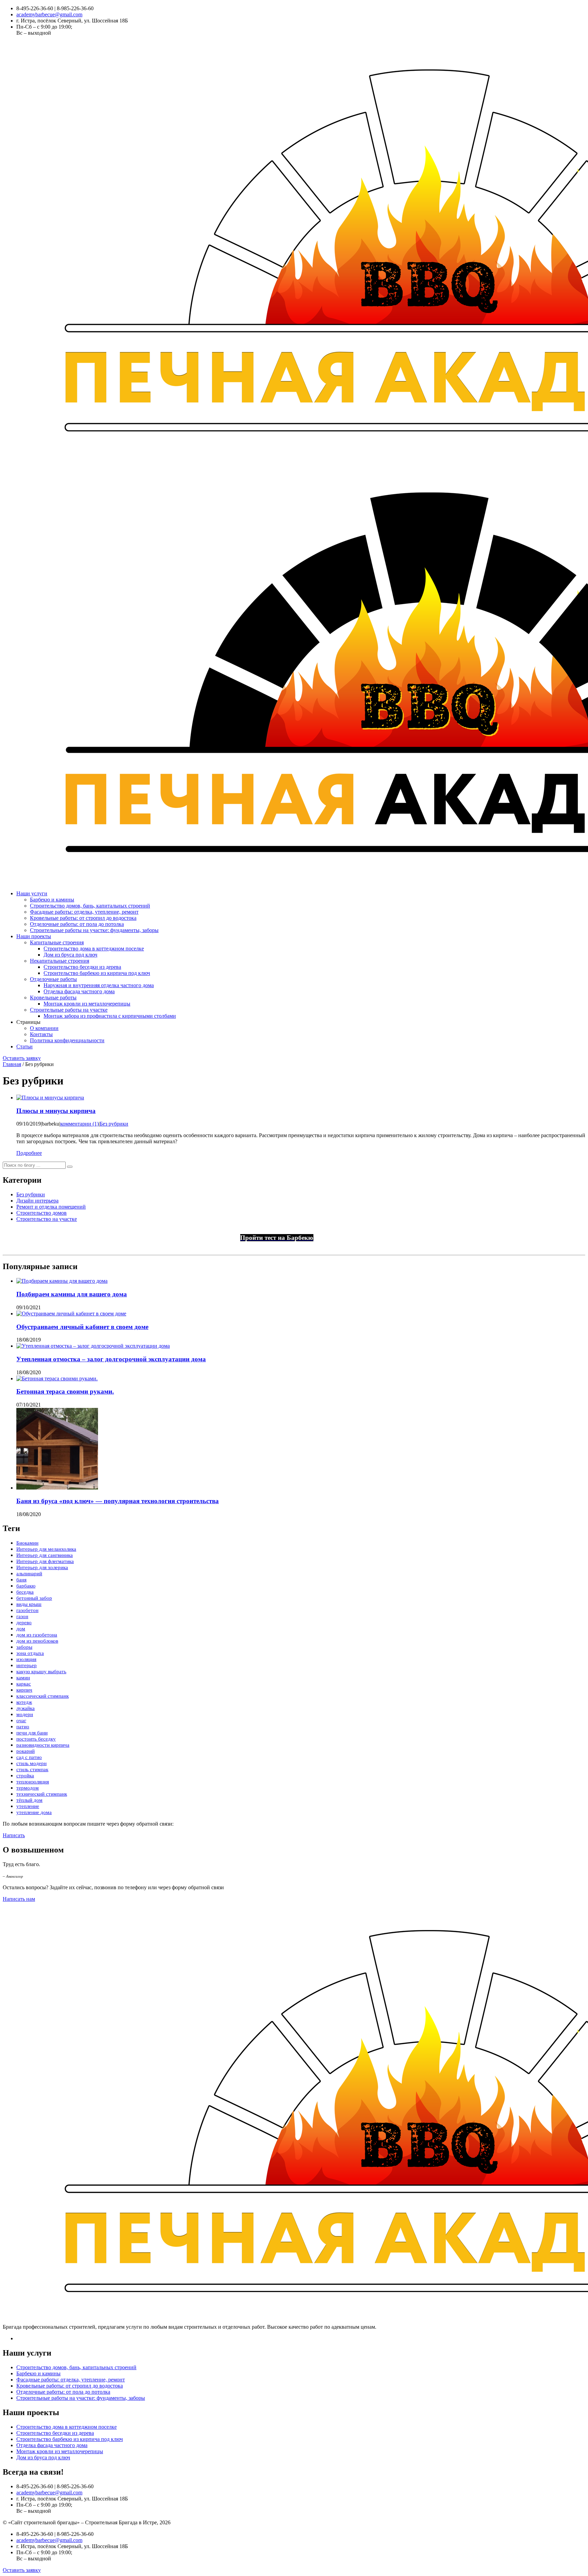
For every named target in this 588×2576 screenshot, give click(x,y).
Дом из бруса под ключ (70, 955)
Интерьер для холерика (42, 1567)
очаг (21, 1721)
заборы (24, 1647)
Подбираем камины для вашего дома (72, 1294)
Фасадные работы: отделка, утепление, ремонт (84, 912)
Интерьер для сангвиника (45, 1555)
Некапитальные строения (60, 961)
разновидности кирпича (43, 1745)
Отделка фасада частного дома (79, 991)
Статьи (24, 1046)
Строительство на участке (47, 1219)
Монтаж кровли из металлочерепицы (87, 1004)
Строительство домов (42, 1213)
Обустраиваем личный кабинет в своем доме (82, 1327)
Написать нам (19, 1899)
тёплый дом (29, 1800)
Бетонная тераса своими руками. (65, 1391)
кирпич (24, 1690)
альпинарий (29, 1574)
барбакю (26, 1586)
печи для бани (32, 1733)
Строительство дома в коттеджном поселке (94, 949)
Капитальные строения (57, 942)
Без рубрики (114, 1124)
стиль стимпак (32, 1769)
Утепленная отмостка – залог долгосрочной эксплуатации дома (111, 1359)
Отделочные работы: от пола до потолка (77, 924)
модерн (25, 1714)
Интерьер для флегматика (45, 1561)
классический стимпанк (43, 1696)
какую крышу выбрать (41, 1672)
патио (23, 1727)
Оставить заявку (22, 1058)
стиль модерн (31, 1763)
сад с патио (29, 1757)
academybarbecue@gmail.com (49, 14)
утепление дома (34, 1812)
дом (21, 1629)
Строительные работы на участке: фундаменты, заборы (94, 930)
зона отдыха (30, 1653)
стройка (25, 1776)
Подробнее (29, 1153)
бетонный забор (34, 1598)
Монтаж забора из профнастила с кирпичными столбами (110, 1016)
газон (22, 1616)
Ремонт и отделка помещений (51, 1207)
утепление (28, 1806)
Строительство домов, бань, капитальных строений (90, 906)
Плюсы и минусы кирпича (56, 1111)
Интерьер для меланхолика (46, 1549)
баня (21, 1580)
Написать (14, 1835)
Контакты (41, 1034)
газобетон (27, 1610)
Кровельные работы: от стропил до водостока (83, 918)
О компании (44, 1028)
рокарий (26, 1751)
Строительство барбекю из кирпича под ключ (97, 973)
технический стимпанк (42, 1794)
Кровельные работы (53, 998)
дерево (24, 1623)
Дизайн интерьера (37, 1201)
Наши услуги (32, 893)
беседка (25, 1592)
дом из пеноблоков (37, 1641)
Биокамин (27, 1543)
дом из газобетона (37, 1635)
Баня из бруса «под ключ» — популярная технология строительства (118, 1501)
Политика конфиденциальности (67, 1040)
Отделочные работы (53, 979)
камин (23, 1678)
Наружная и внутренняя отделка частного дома (99, 985)
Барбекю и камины (52, 900)
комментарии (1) (79, 1124)
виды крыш (29, 1604)
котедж (24, 1702)
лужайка (26, 1708)
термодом (28, 1788)
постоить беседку (36, 1739)
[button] (70, 1167)
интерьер (27, 1665)
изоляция (26, 1659)
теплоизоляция (33, 1782)
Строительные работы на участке (69, 1010)
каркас (24, 1684)
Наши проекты (34, 936)
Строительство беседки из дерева (82, 967)
